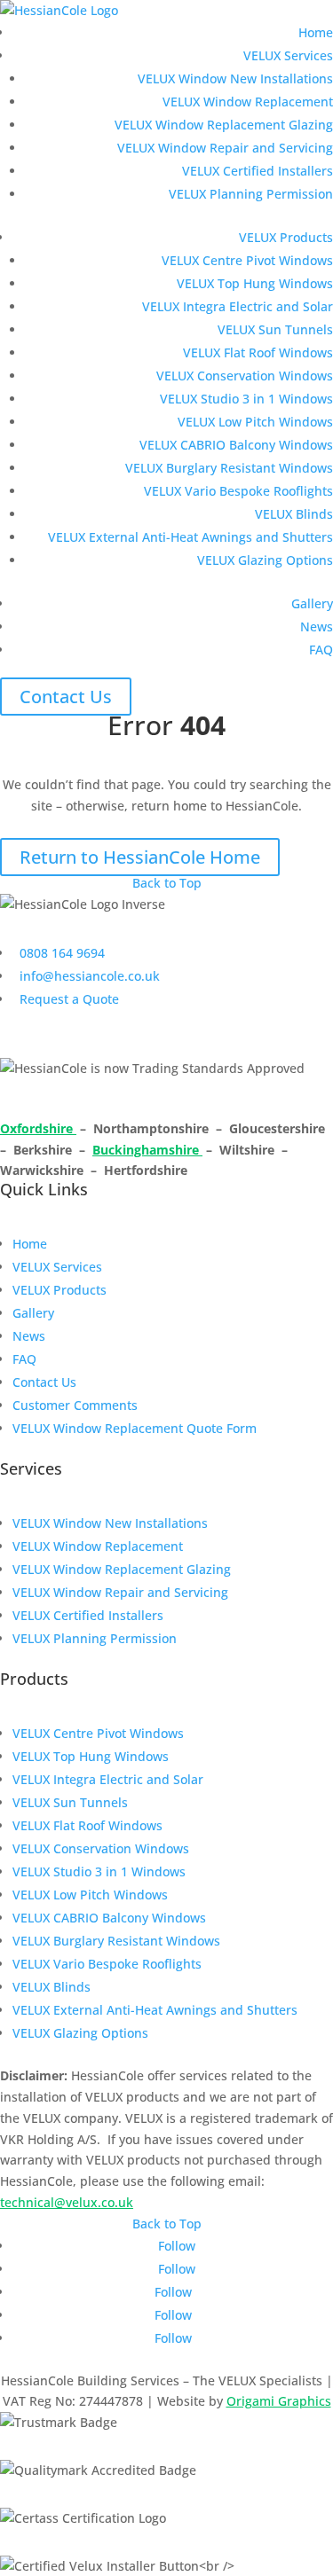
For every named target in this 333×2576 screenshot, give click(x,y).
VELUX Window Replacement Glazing (224, 125)
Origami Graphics (279, 2401)
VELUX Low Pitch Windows (255, 422)
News (317, 626)
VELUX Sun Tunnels (275, 329)
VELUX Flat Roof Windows (258, 352)
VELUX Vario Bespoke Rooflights (238, 491)
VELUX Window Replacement (248, 102)
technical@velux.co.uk (67, 2202)
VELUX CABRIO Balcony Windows (236, 445)
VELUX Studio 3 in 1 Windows (246, 399)
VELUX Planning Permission (251, 194)
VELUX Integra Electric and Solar (238, 306)
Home (316, 32)
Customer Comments (75, 1405)
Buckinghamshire (147, 1150)
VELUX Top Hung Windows (255, 283)
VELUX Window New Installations (235, 78)
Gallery (312, 603)
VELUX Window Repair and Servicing (225, 148)
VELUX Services (288, 55)
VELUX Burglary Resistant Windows (229, 468)
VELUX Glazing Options (265, 560)
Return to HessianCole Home (140, 857)
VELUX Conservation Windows (245, 376)
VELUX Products (286, 237)
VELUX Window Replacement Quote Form (135, 1428)
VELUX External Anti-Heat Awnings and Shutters (190, 537)
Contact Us (66, 697)
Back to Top (167, 883)
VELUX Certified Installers (258, 171)
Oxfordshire (38, 1128)
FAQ (321, 650)
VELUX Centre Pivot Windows (247, 260)
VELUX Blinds (294, 514)
